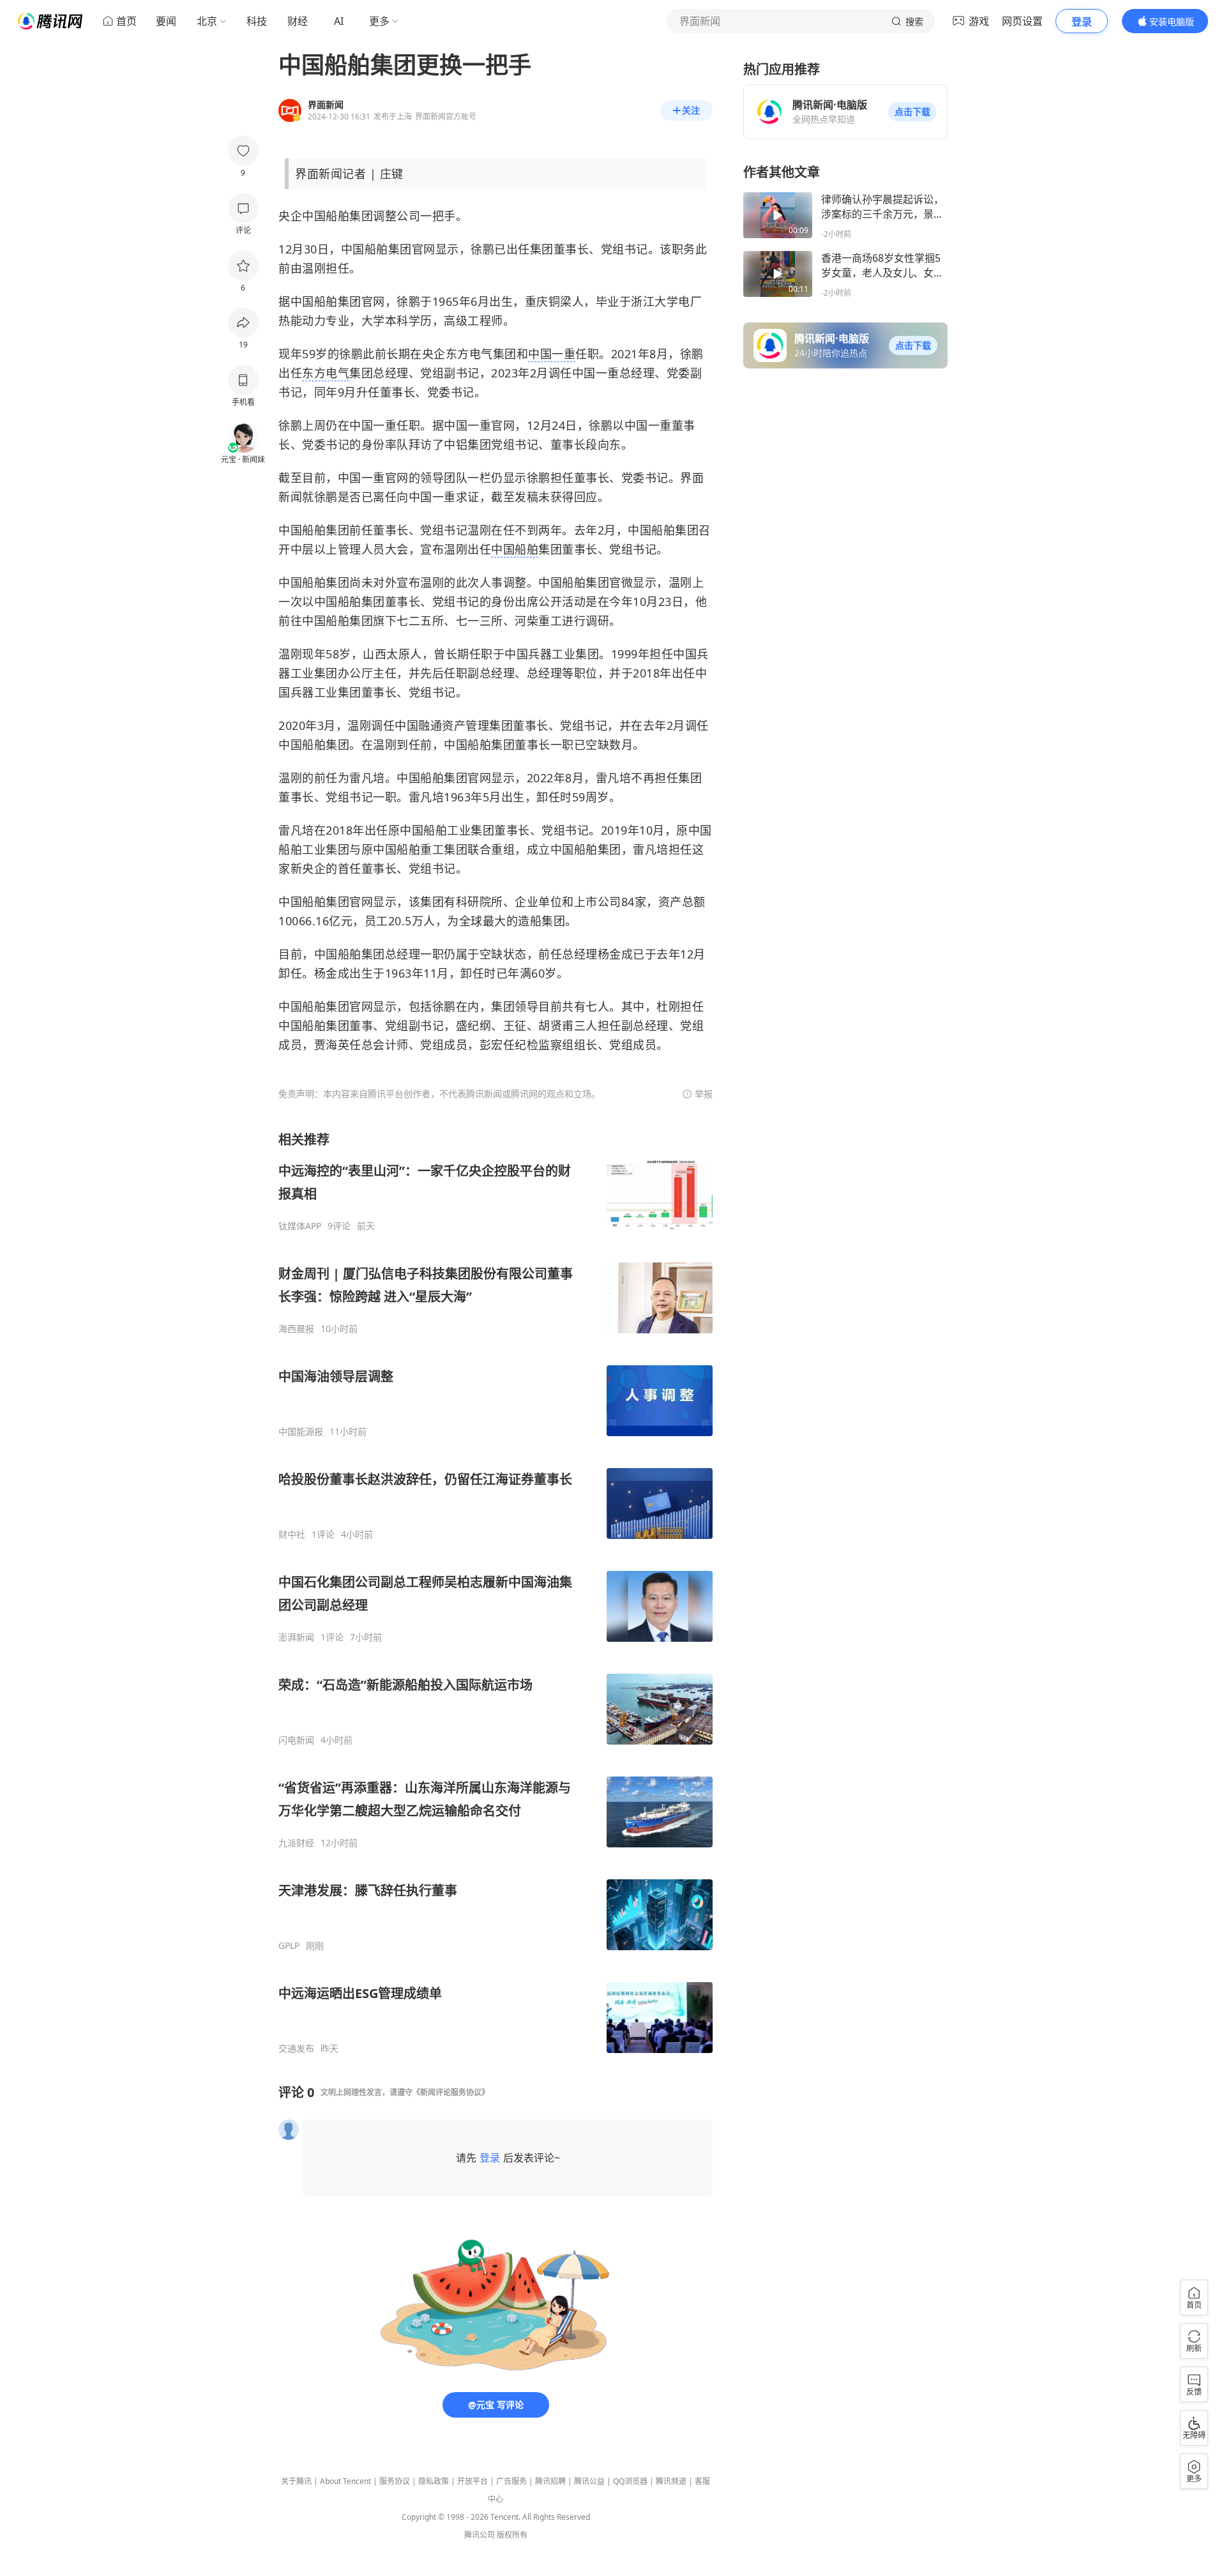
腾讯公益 (589, 2481)
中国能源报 (301, 1432)
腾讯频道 (671, 2481)
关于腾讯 (296, 2481)
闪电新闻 (296, 1740)
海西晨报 (296, 1329)
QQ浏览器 (630, 2481)
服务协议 (395, 2481)
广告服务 (511, 2481)
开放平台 (473, 2481)
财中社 (292, 1534)
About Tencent (345, 2481)
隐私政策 (434, 2481)
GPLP (289, 1946)
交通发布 (296, 2049)
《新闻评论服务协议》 (451, 2092)
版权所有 (512, 2535)
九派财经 (296, 1843)
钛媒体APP (300, 1226)
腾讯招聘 (550, 2481)
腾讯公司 (480, 2535)
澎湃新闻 (296, 1637)
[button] (912, 112)
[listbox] (496, 1593)
